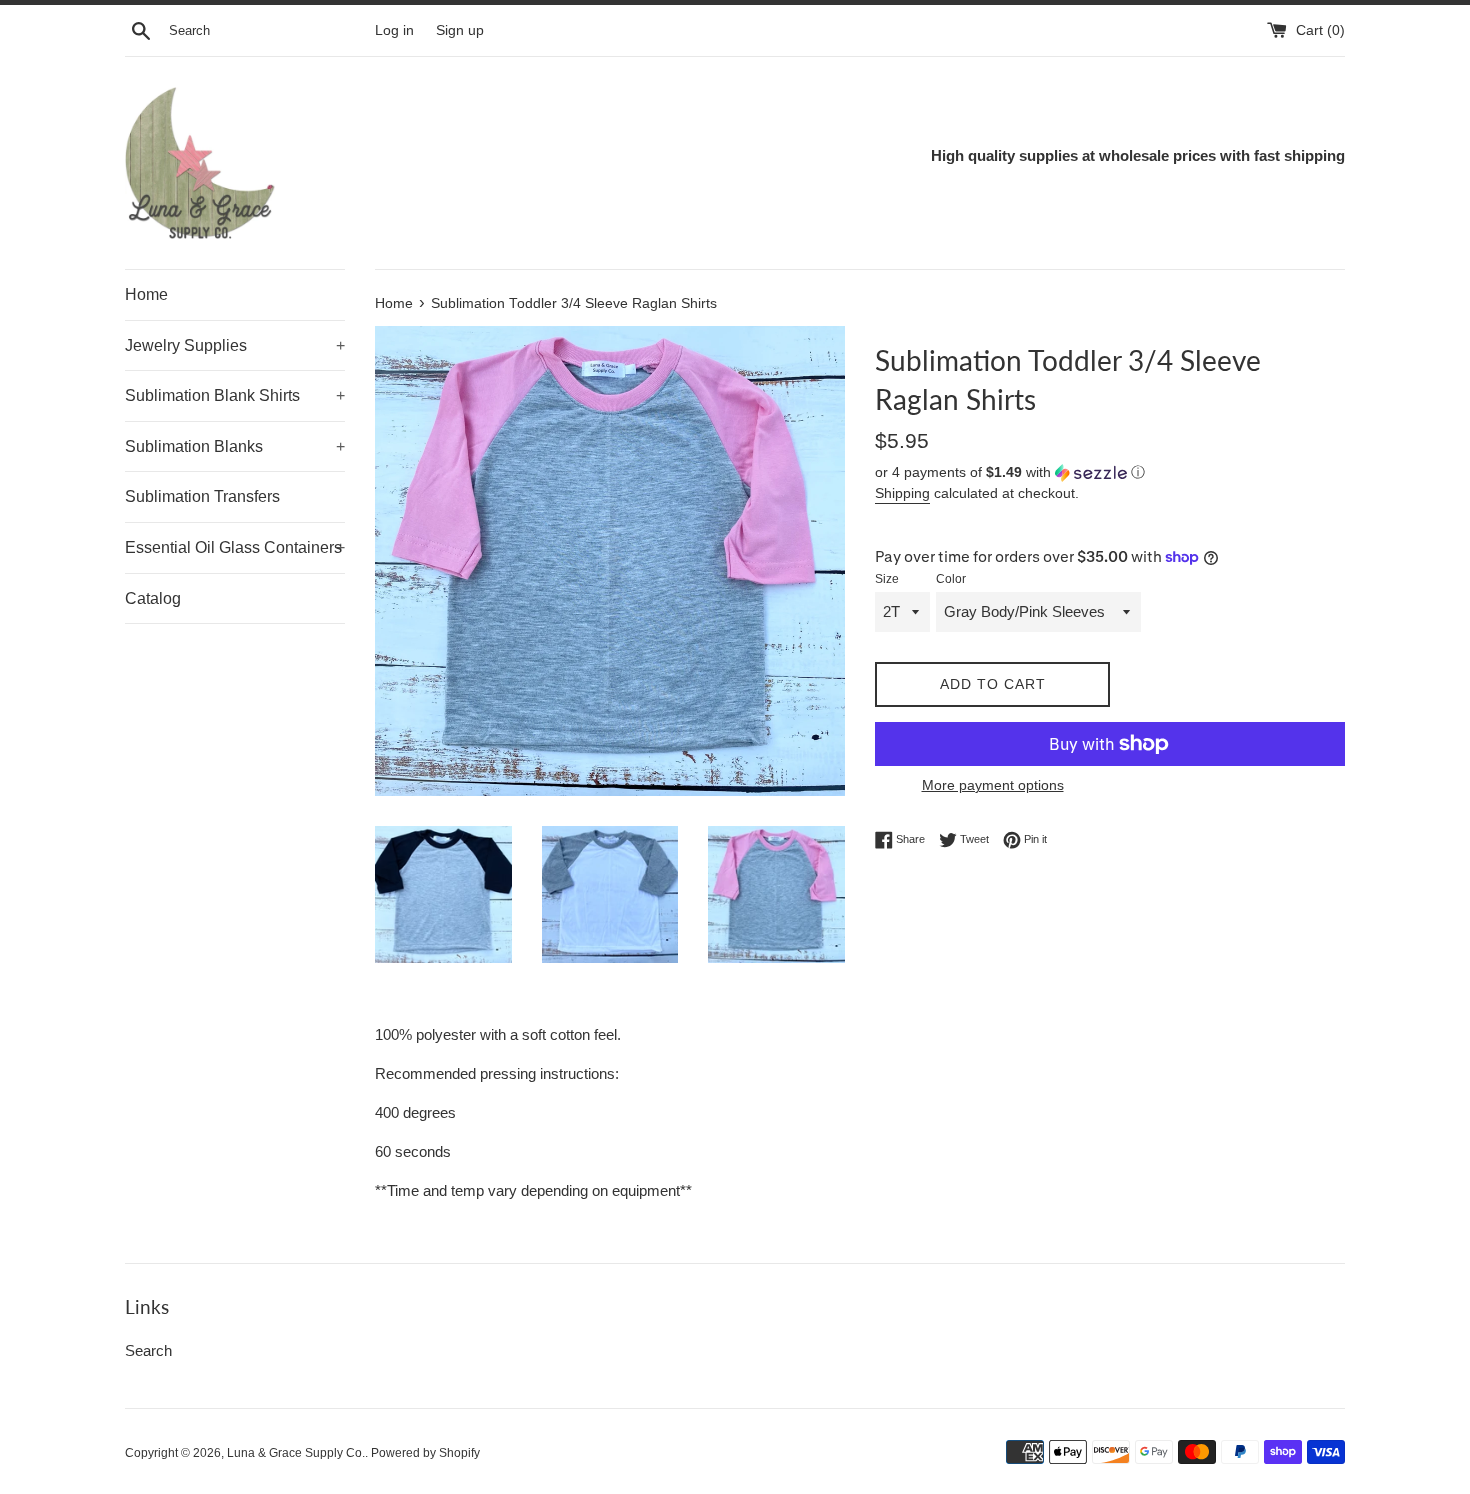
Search (148, 1350)
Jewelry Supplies (235, 345)
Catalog (153, 598)
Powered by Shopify (425, 1453)
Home (146, 294)
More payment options (993, 785)
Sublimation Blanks (235, 446)
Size (887, 579)
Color (951, 579)
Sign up (460, 30)
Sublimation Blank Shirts (235, 395)
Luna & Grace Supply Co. (296, 1453)
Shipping (902, 493)
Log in (394, 30)
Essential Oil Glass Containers (235, 547)
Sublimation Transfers (202, 496)
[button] (1110, 472)
